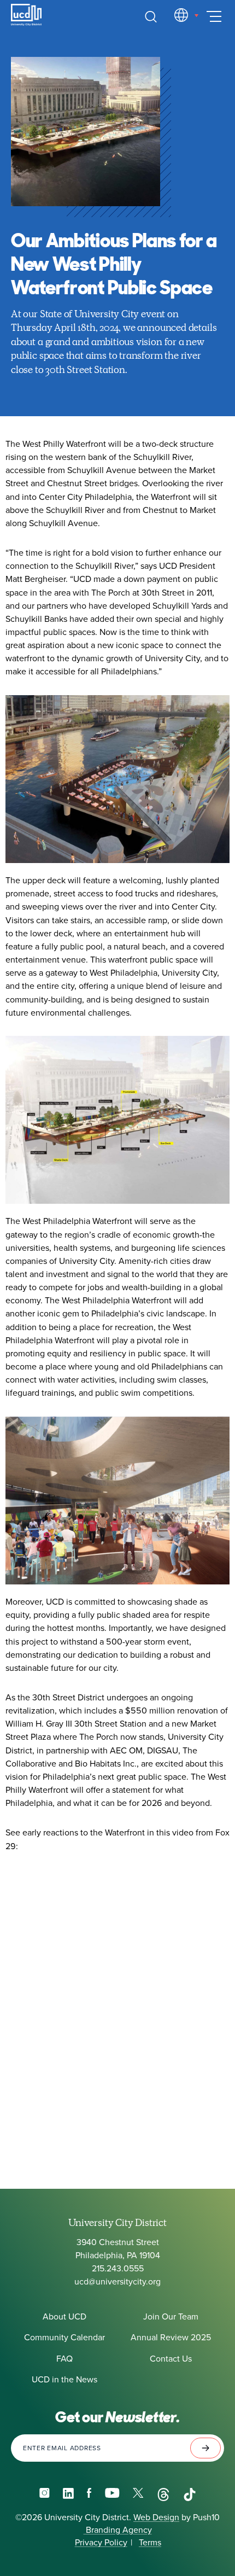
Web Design (156, 2517)
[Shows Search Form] (151, 16)
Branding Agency (118, 2530)
